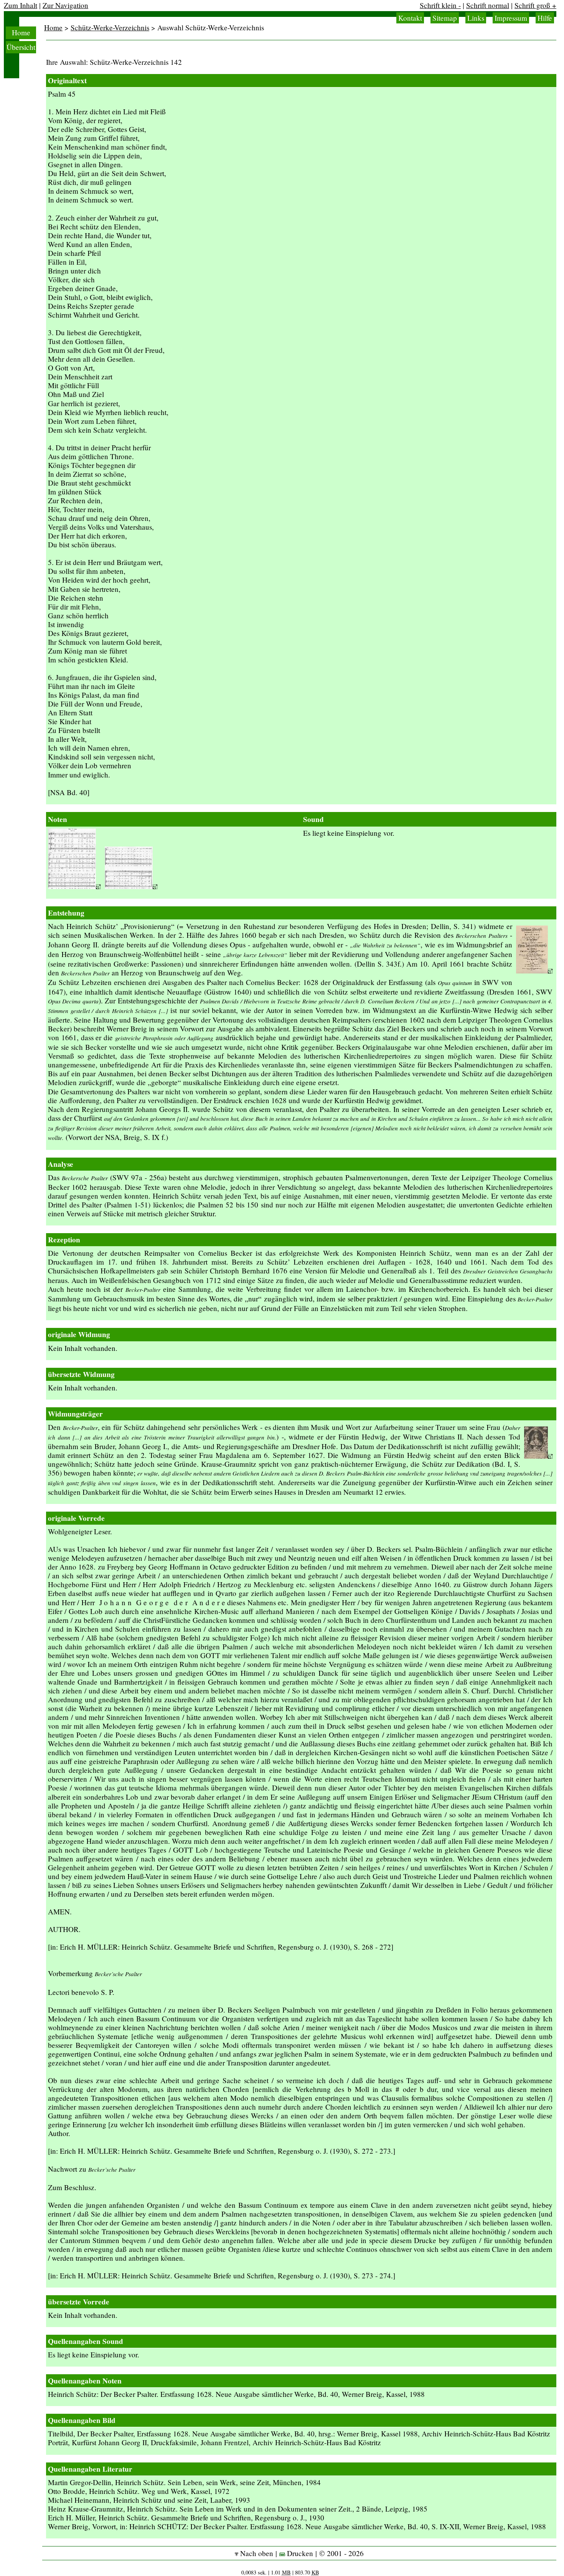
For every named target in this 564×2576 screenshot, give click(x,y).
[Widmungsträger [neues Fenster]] (538, 1456)
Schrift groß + (535, 5)
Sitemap (445, 18)
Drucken (299, 2553)
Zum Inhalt (21, 5)
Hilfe (545, 18)
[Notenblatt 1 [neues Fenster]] (74, 886)
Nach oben (256, 2553)
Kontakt (410, 18)
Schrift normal (488, 5)
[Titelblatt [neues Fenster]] (534, 971)
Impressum (511, 18)
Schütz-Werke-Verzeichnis (110, 27)
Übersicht (21, 47)
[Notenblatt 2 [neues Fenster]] (131, 886)
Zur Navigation (65, 5)
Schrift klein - (440, 5)
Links (476, 18)
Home (21, 32)
